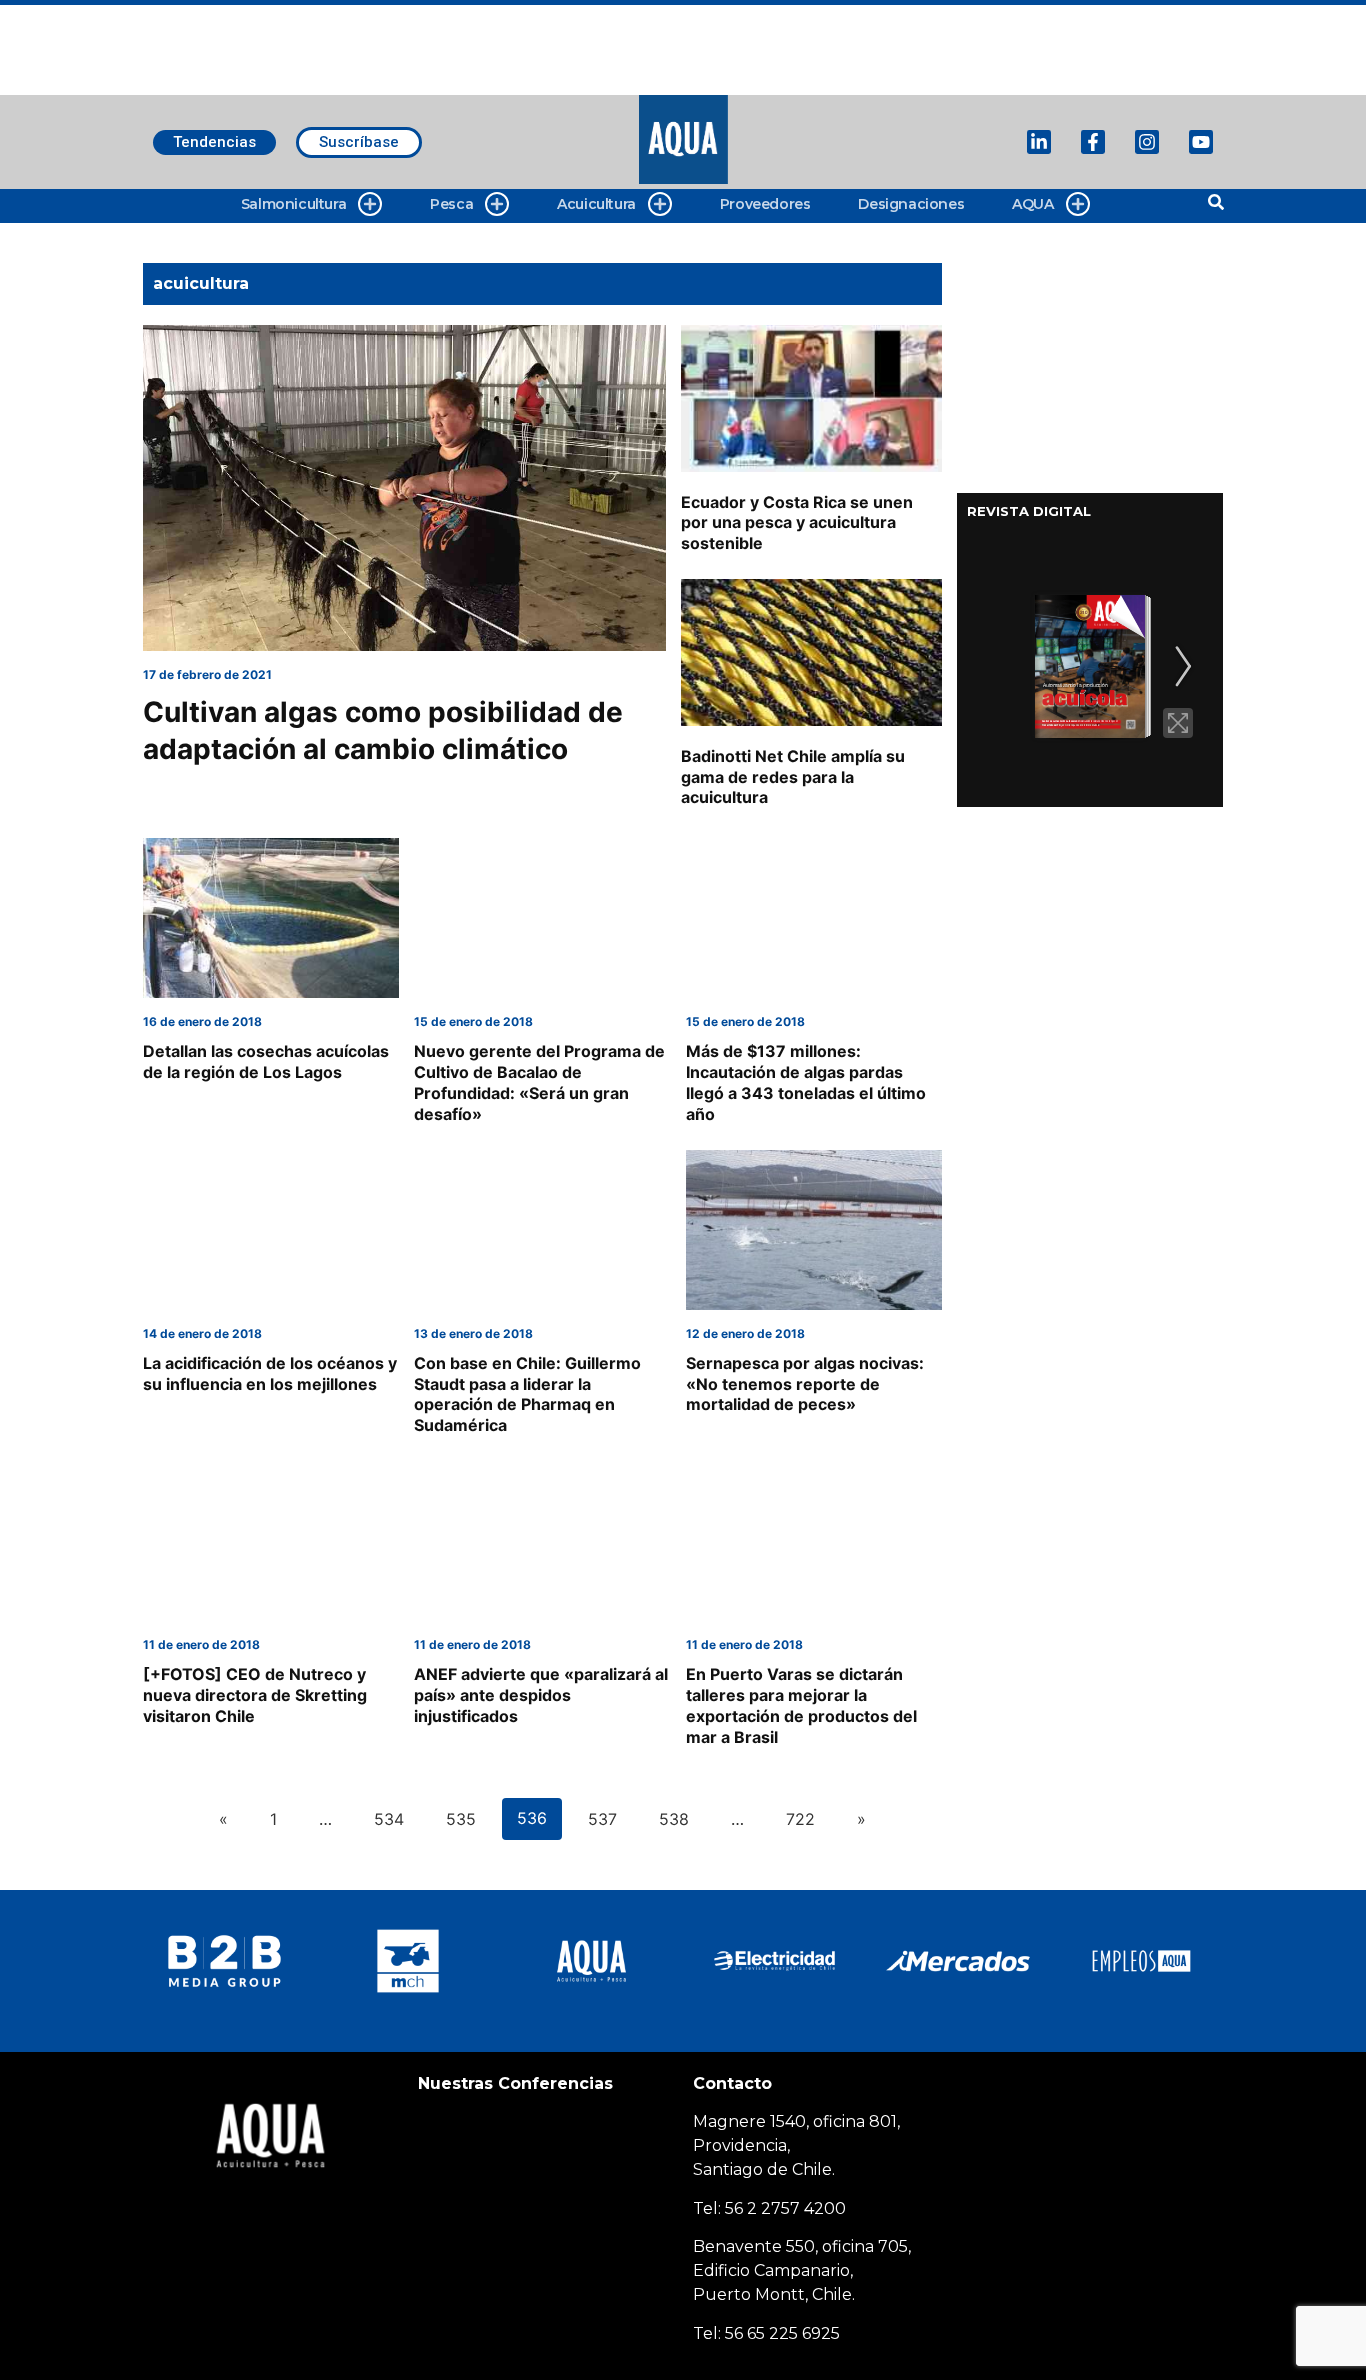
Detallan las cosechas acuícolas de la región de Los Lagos (266, 1061)
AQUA (1032, 204)
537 (602, 1819)
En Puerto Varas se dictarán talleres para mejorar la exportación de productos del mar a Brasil (801, 1705)
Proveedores (765, 204)
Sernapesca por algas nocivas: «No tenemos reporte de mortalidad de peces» (805, 1384)
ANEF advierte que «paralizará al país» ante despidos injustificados (541, 1695)
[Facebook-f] (1093, 142)
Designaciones (911, 204)
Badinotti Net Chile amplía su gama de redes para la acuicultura (793, 777)
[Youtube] (1201, 142)
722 (800, 1819)
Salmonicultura (293, 204)
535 (461, 1819)
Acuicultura (596, 204)
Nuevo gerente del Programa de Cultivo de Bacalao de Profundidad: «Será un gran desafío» (539, 1082)
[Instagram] (1147, 142)
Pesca (451, 204)
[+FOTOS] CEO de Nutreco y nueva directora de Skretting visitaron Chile (255, 1695)
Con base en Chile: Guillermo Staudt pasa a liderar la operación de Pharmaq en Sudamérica (527, 1394)
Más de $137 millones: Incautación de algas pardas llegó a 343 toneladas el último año (806, 1082)
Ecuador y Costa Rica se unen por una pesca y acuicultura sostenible (797, 523)
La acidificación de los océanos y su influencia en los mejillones (270, 1373)
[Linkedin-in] (1039, 142)
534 (389, 1819)
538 (674, 1819)
